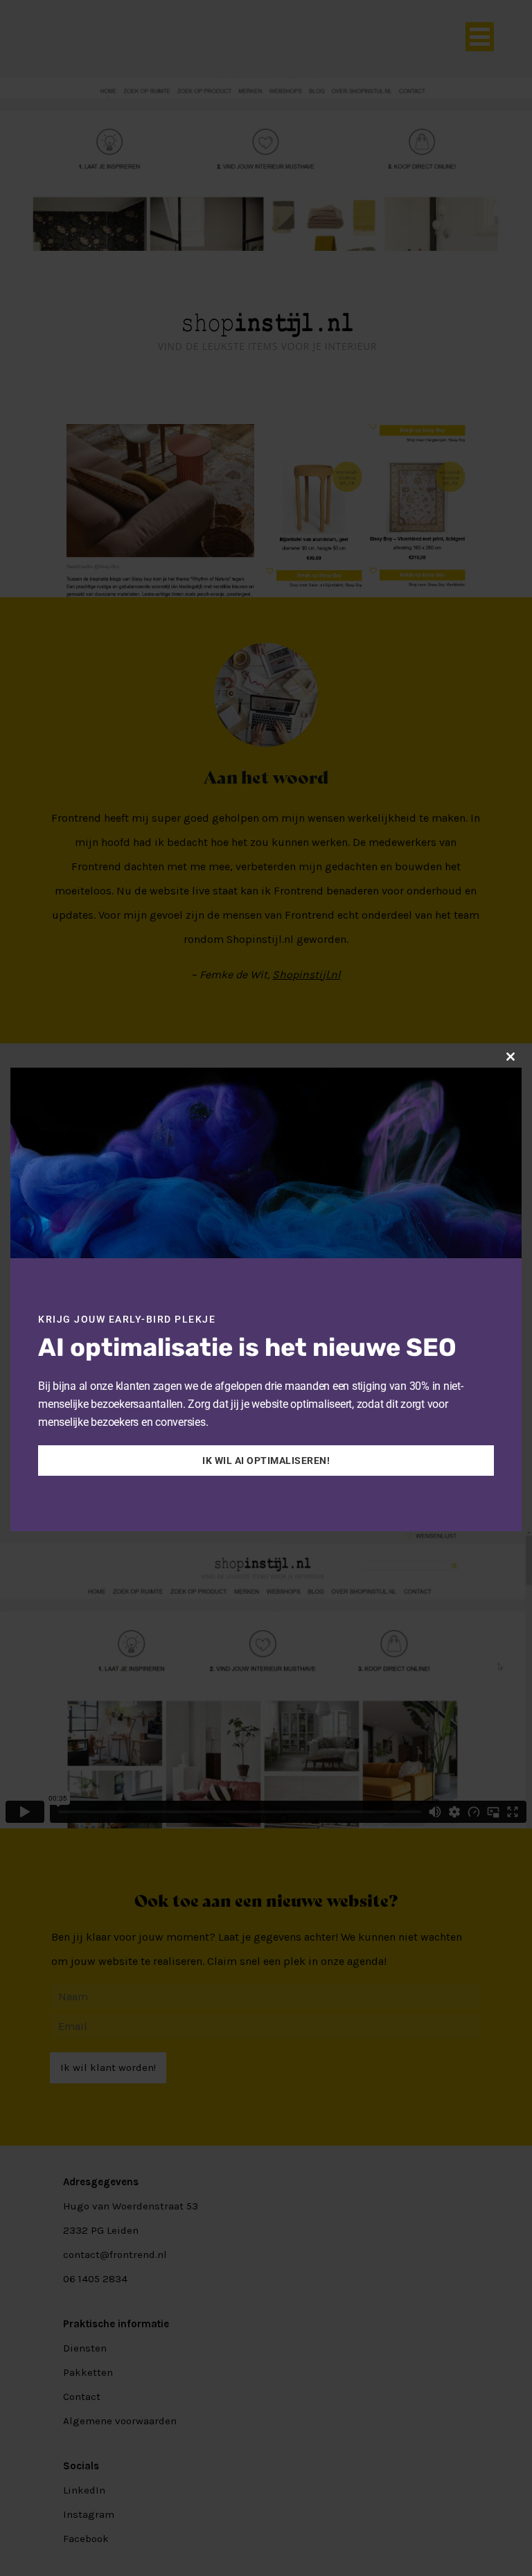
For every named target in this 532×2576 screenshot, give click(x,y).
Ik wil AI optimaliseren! (266, 1461)
